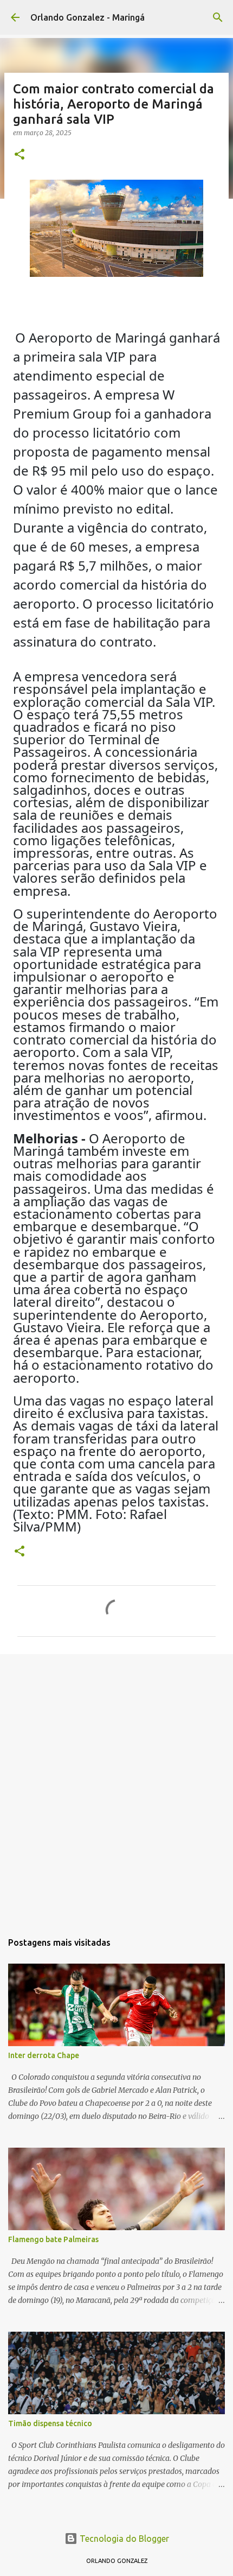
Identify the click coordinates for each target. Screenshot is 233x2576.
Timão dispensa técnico (50, 2423)
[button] (20, 155)
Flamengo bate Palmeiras (53, 2239)
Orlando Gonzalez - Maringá (88, 17)
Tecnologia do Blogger (123, 2539)
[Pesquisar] (218, 17)
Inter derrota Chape (44, 2055)
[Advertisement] (116, 1787)
